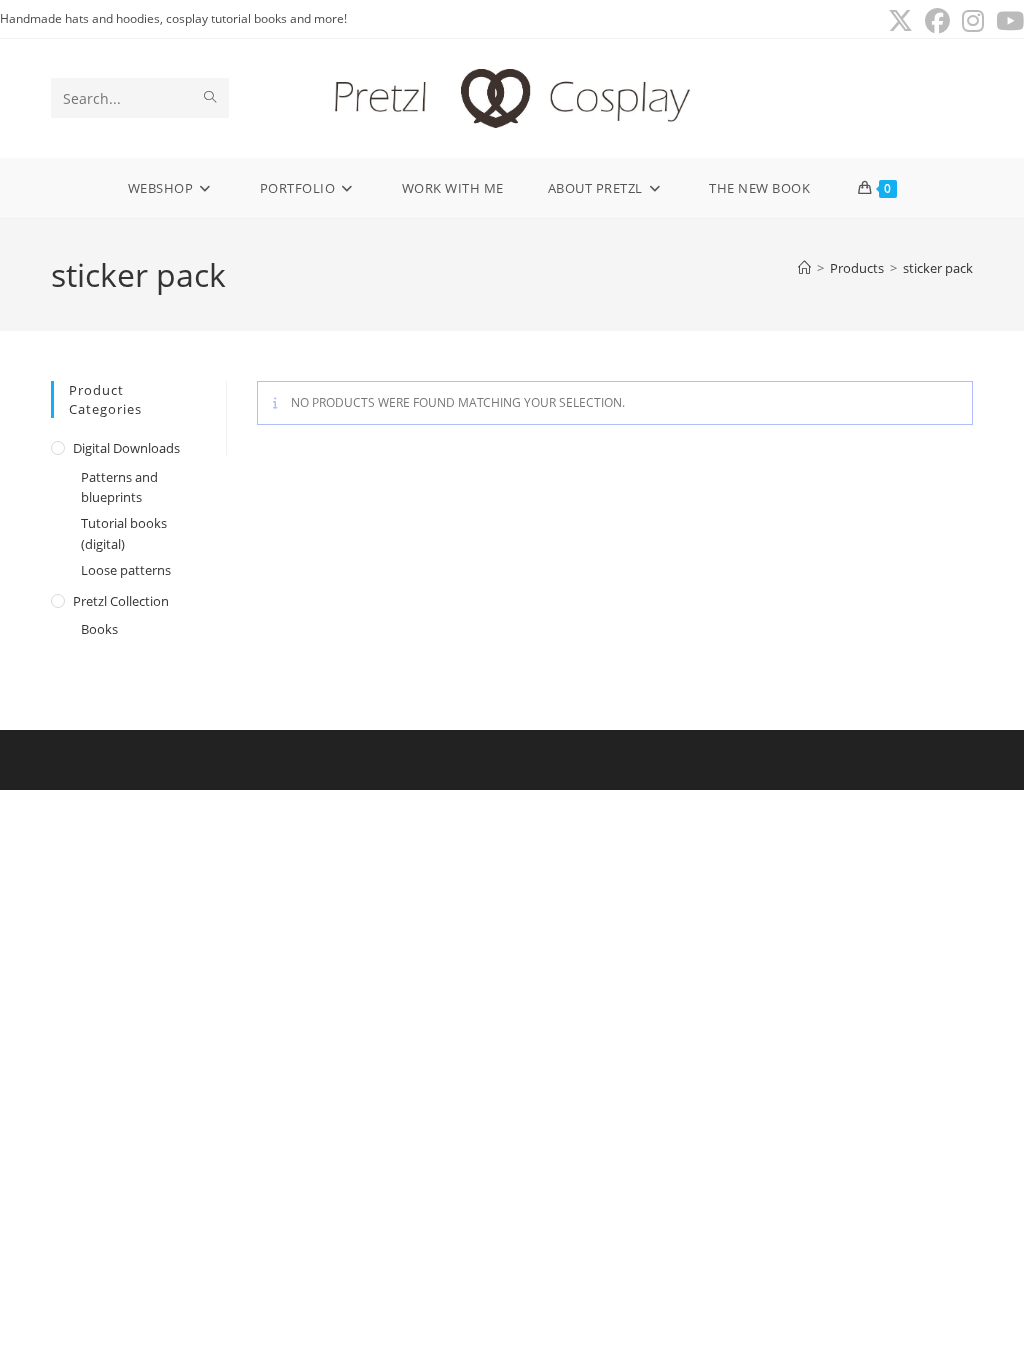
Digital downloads (126, 448)
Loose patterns (126, 570)
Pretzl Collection (121, 601)
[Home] (804, 268)
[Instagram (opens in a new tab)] (973, 21)
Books (99, 629)
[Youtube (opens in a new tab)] (1007, 21)
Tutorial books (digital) (124, 533)
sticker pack (938, 268)
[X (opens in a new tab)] (900, 21)
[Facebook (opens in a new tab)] (937, 21)
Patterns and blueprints (119, 487)
